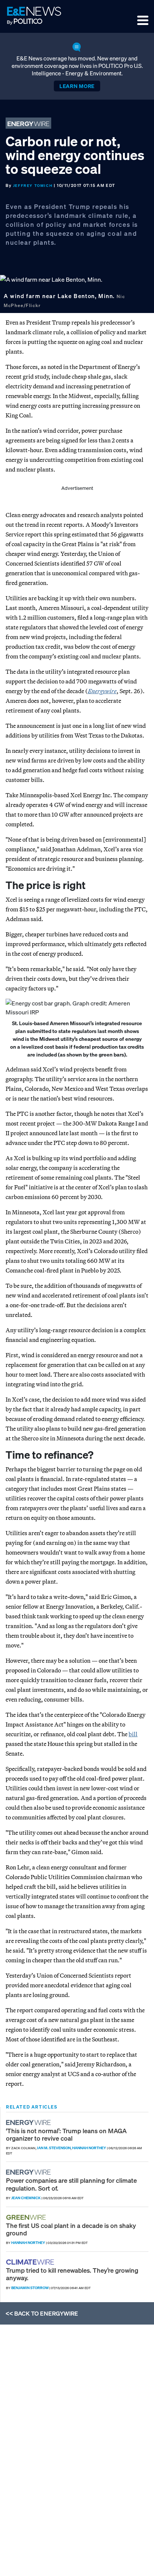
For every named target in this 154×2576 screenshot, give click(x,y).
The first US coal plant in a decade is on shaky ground (71, 2229)
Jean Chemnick (26, 2198)
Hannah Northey (89, 2148)
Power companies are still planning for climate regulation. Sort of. (71, 2184)
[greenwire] (27, 2217)
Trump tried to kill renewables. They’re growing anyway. (72, 2274)
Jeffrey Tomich (33, 186)
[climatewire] (31, 2262)
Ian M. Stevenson (54, 2148)
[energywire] (29, 2123)
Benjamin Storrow (30, 2288)
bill (133, 1734)
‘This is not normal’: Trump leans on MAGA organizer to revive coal (66, 2134)
